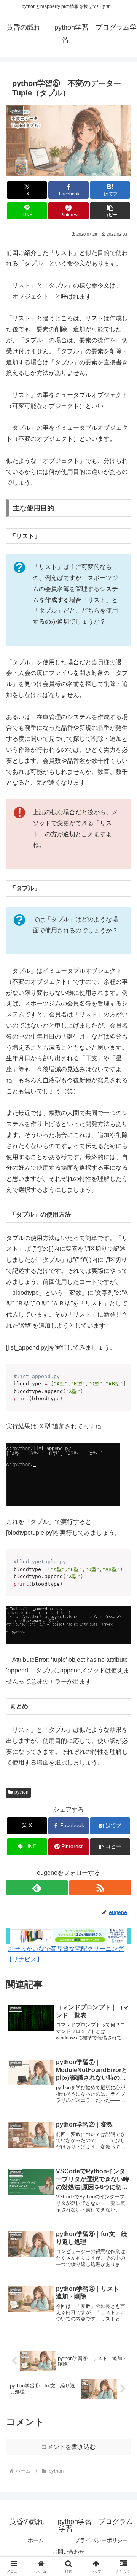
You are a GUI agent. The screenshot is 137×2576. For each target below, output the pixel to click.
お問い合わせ (68, 2552)
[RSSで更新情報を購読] (100, 1888)
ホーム (36, 2540)
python (22, 1792)
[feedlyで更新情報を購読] (37, 1888)
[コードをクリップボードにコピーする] (122, 1380)
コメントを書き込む (68, 2447)
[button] (110, 211)
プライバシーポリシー (101, 2540)
